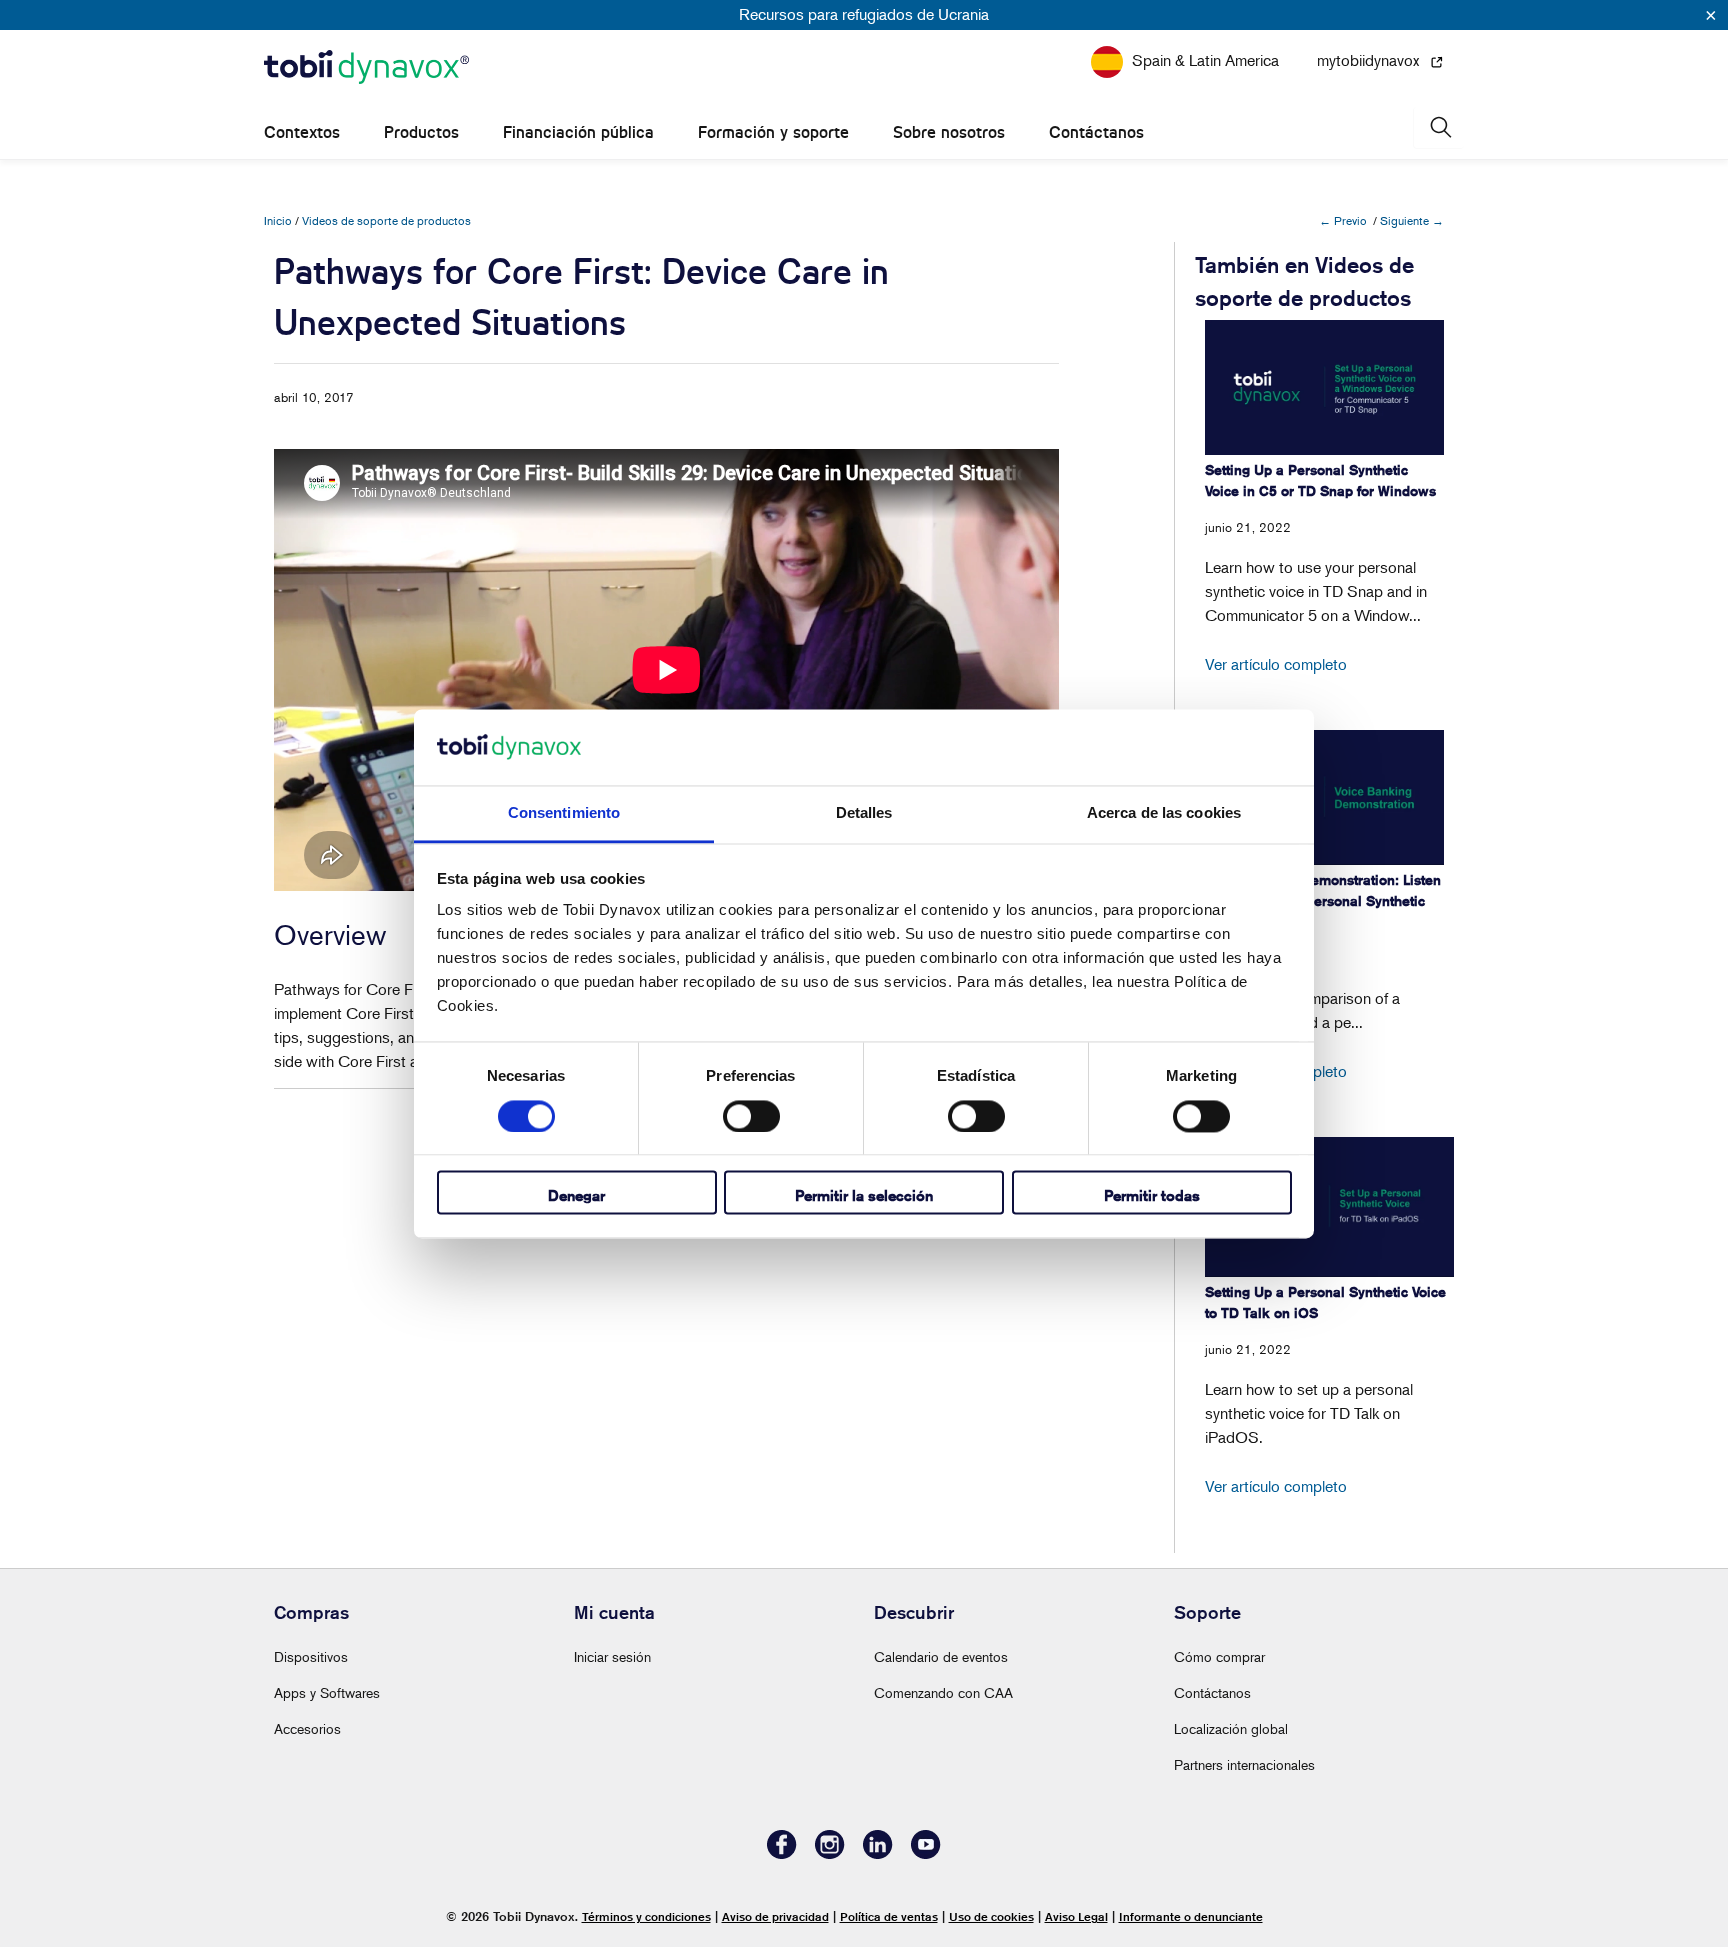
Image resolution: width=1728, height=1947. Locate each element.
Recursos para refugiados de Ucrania (864, 14)
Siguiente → (1412, 220)
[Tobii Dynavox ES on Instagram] (830, 1853)
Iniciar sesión (612, 1656)
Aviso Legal (1076, 1916)
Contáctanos (1096, 132)
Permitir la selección (864, 1196)
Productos (421, 132)
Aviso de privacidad (775, 1916)
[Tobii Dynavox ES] (366, 68)
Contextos (302, 132)
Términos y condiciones (646, 1916)
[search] (1439, 127)
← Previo (1343, 220)
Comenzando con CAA (943, 1692)
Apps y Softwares (327, 1692)
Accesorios (307, 1728)
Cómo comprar (1219, 1656)
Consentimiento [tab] (564, 813)
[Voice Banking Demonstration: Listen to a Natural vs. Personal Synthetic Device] (1324, 797)
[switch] (751, 1116)
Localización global (1231, 1728)
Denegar (576, 1196)
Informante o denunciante (1191, 1916)
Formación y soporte (773, 132)
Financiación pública (578, 132)
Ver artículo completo (1276, 664)
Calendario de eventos (941, 1656)
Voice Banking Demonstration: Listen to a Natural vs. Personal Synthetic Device (1323, 901)
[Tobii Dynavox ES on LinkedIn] (878, 1853)
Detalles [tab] (864, 813)
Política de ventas (889, 1916)
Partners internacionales (1244, 1764)
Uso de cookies (991, 1916)
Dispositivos (311, 1656)
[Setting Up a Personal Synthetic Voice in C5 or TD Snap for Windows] (1324, 387)
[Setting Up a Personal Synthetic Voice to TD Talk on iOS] (1329, 1207)
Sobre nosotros (949, 132)
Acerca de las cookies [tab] (1164, 813)
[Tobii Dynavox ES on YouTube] (926, 1853)
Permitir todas (1152, 1196)
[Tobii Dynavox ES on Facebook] (782, 1853)
